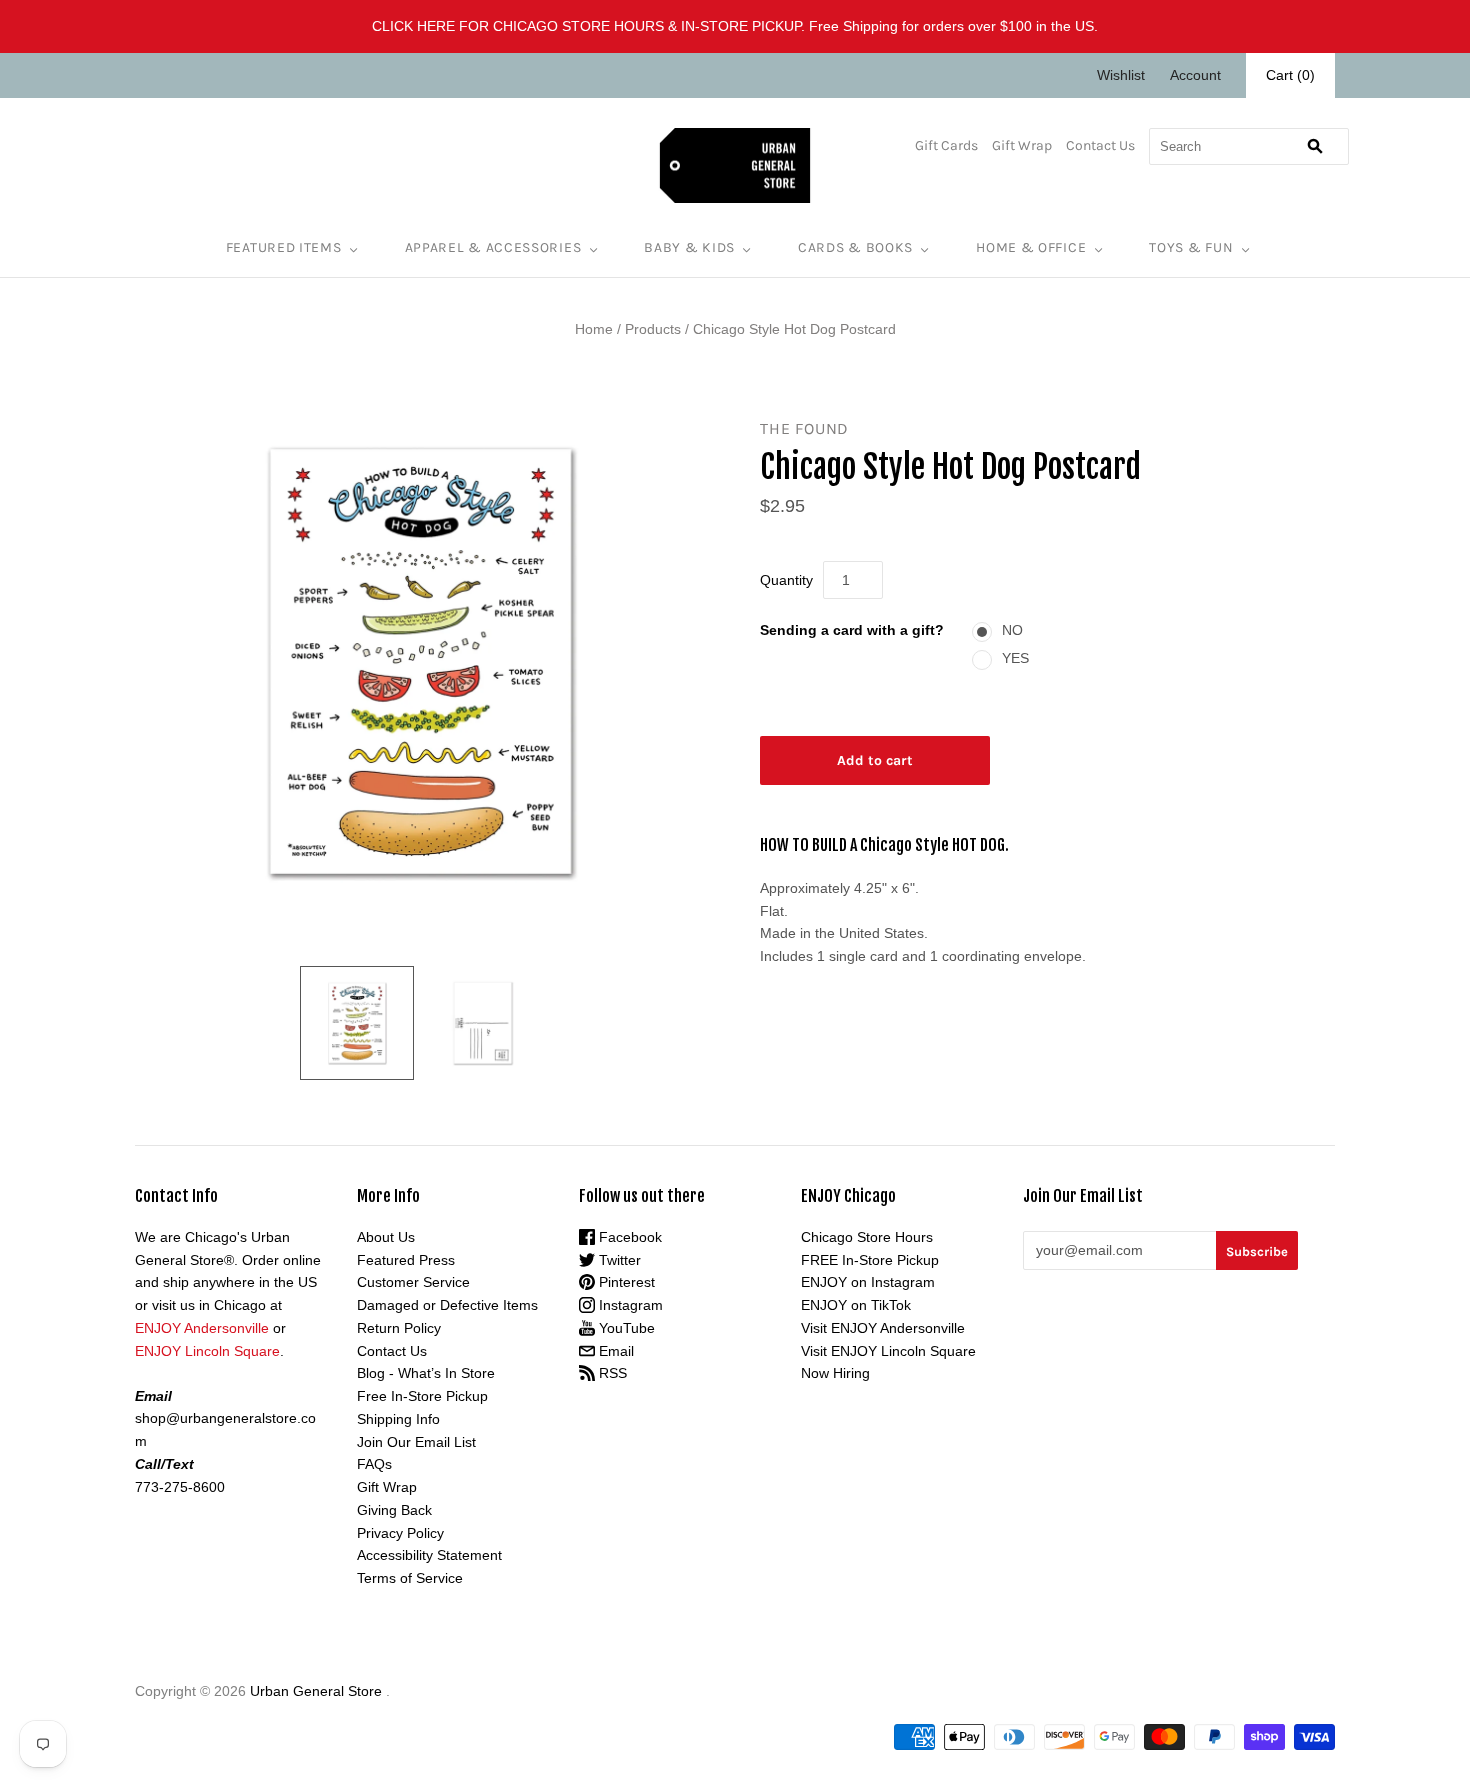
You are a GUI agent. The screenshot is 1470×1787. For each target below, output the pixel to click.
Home (594, 329)
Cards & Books (855, 247)
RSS (611, 1373)
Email (614, 1351)
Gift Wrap (1022, 145)
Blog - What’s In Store (426, 1373)
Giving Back (394, 1510)
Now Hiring (835, 1373)
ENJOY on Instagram (868, 1282)
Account (1195, 75)
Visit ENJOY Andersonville (883, 1328)
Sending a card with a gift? (852, 630)
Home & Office (1031, 247)
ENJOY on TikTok (856, 1305)
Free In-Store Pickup (422, 1396)
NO (1012, 630)
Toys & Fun (1191, 247)
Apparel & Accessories (493, 247)
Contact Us (1100, 145)
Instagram (629, 1305)
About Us (386, 1237)
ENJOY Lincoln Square (207, 1351)
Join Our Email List (416, 1442)
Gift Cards (946, 145)
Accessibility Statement (429, 1555)
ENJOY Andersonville (202, 1328)
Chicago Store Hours (867, 1237)
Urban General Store (316, 1691)
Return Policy (399, 1328)
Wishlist (1121, 75)
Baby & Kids (689, 247)
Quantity (786, 580)
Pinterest (625, 1282)
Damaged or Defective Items (447, 1305)
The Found (804, 428)
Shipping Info (398, 1419)
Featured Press (406, 1260)
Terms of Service (410, 1578)
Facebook (628, 1237)
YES (1015, 658)
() (1290, 75)
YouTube (625, 1328)
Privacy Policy (400, 1533)
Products (653, 329)
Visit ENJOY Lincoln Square (888, 1351)
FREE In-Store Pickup (870, 1260)
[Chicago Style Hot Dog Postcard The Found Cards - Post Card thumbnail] (357, 1023)
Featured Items (284, 247)
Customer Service (413, 1282)
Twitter (618, 1260)
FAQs (374, 1464)
